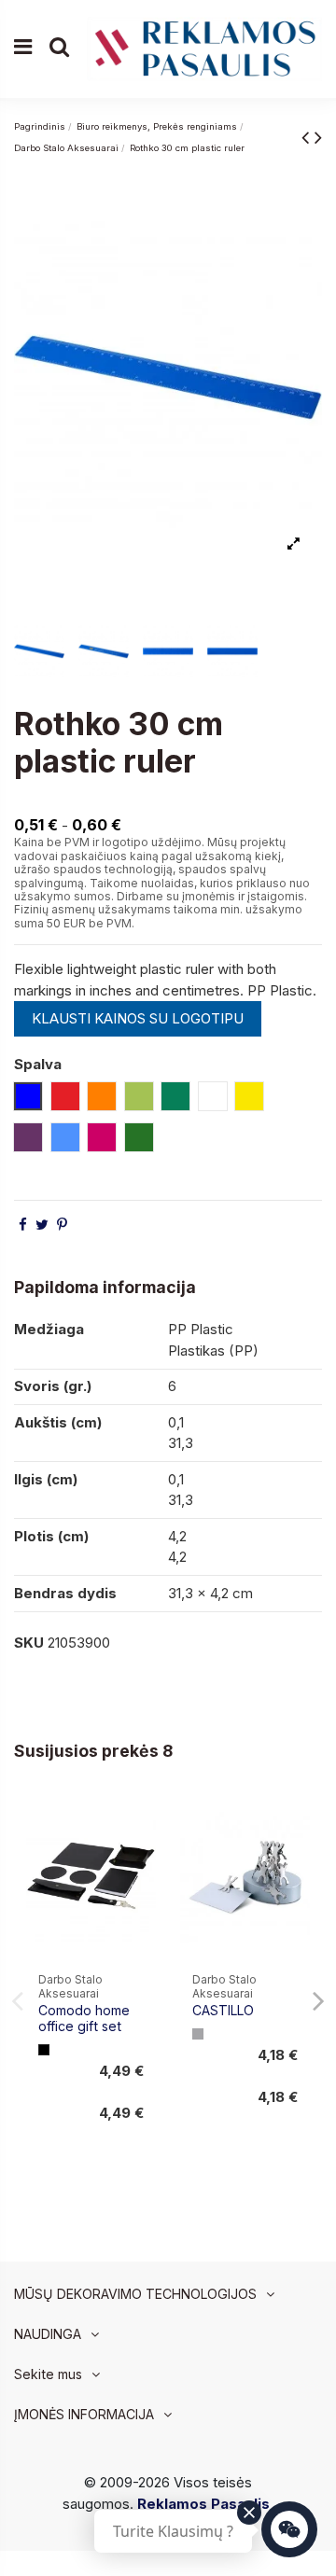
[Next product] (318, 137)
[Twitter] (42, 1225)
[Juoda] (44, 2050)
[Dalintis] (23, 1225)
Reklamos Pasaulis (203, 2504)
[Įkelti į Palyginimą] (141, 1823)
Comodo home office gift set (84, 2018)
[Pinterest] (62, 1225)
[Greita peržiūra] (141, 1856)
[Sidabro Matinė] (198, 2034)
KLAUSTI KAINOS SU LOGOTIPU (138, 1018)
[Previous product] (308, 137)
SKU (29, 1643)
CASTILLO (223, 2010)
